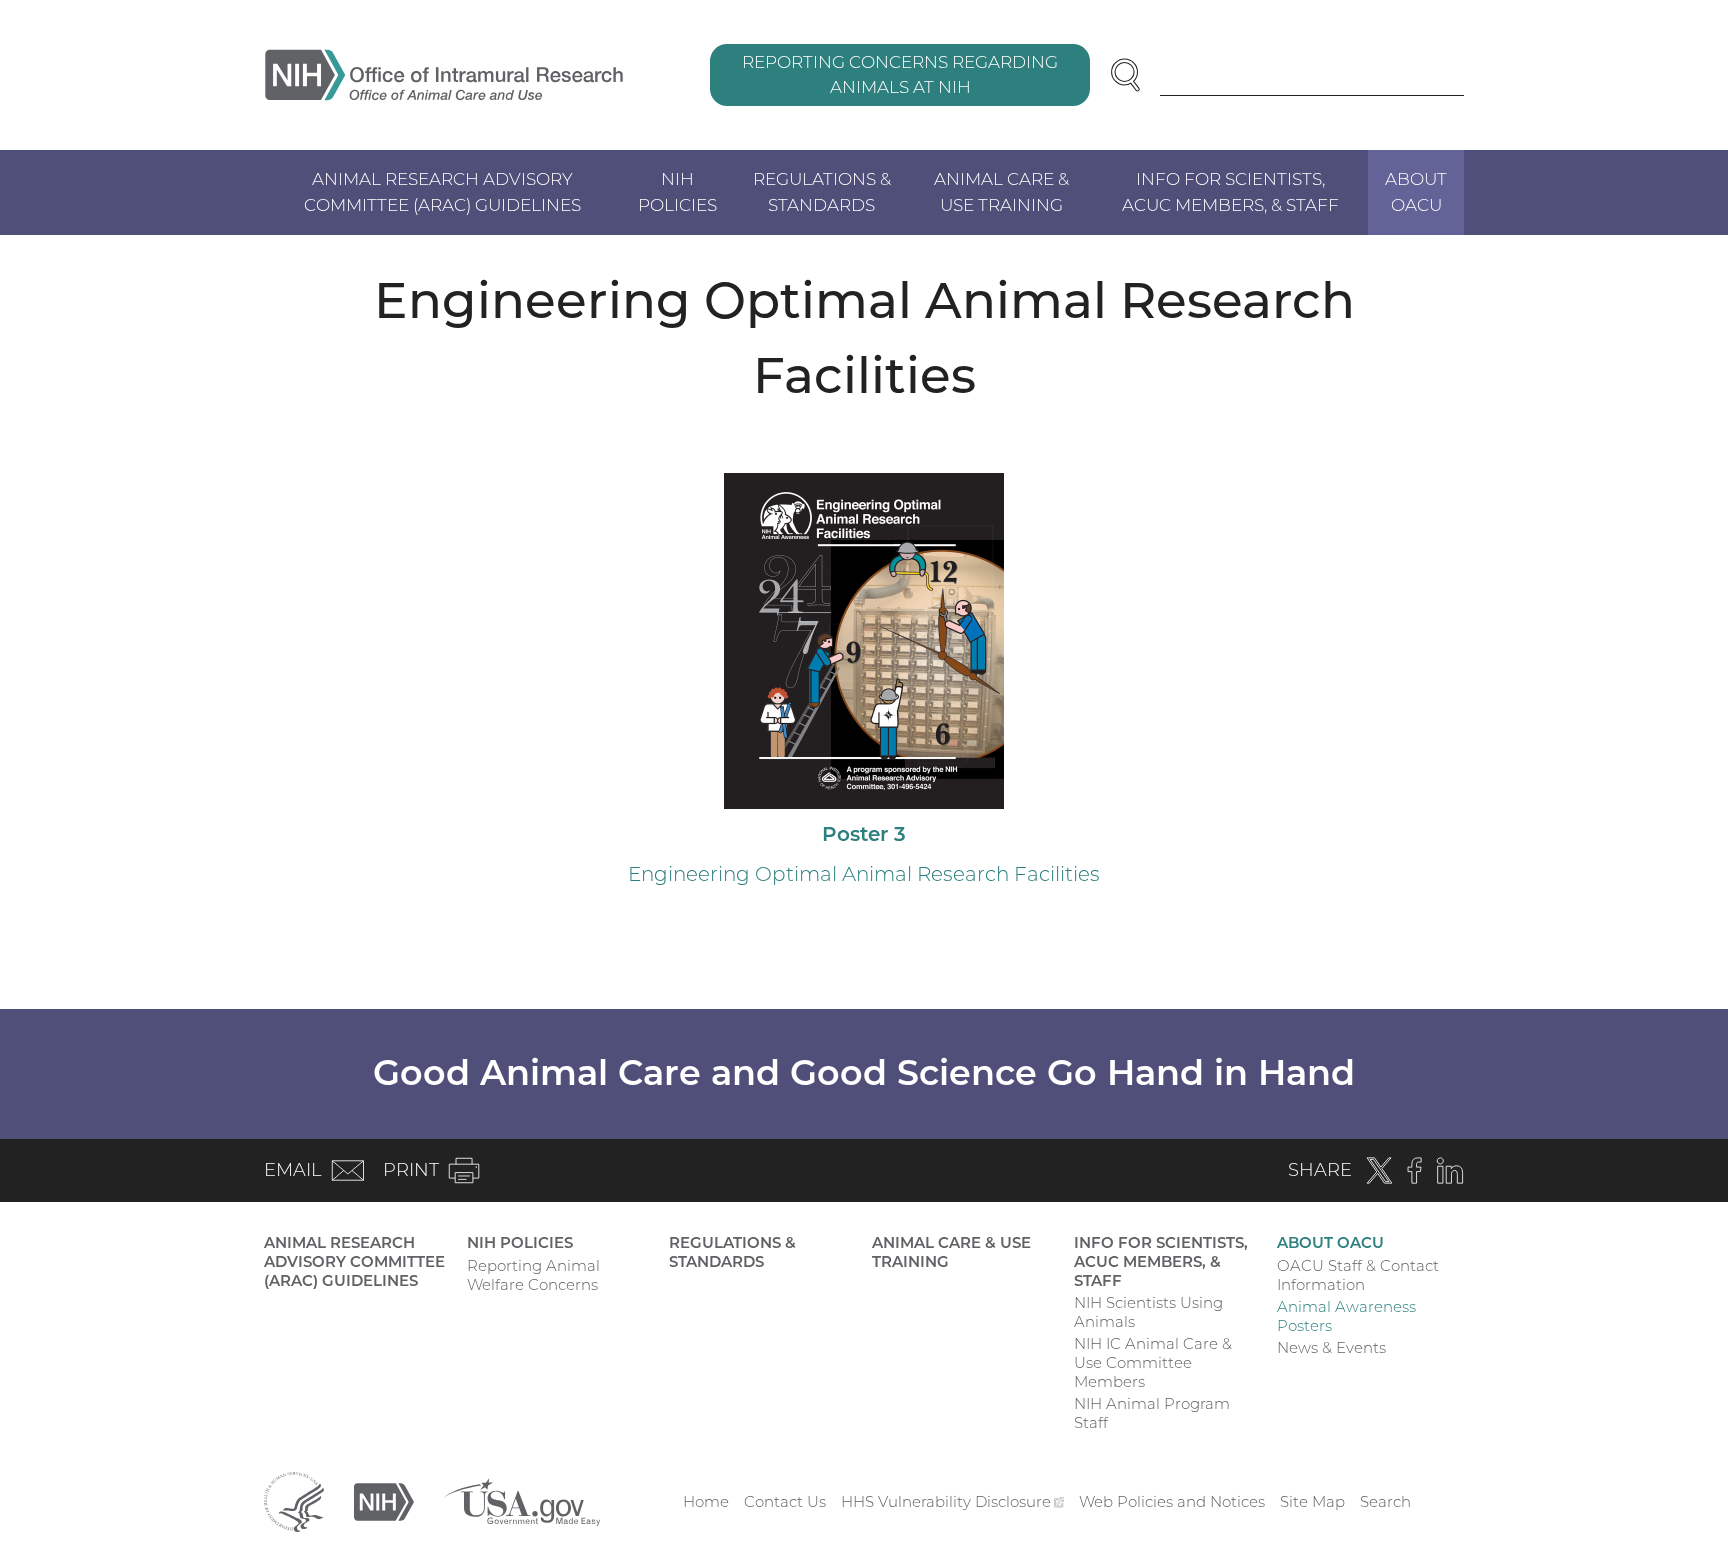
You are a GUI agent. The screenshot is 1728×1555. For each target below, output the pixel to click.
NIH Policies (677, 192)
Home (706, 1501)
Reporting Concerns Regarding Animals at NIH (900, 75)
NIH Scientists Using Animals (1148, 1312)
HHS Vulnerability (953, 1501)
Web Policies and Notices (1172, 1501)
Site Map (1312, 1501)
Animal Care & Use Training (1001, 192)
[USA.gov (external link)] (522, 1500)
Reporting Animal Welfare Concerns (533, 1275)
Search (1385, 1501)
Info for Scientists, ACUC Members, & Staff (1230, 192)
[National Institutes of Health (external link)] (384, 1500)
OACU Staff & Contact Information (1358, 1275)
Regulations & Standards (822, 192)
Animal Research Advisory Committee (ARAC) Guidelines (442, 192)
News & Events (1331, 1347)
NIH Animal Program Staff (1152, 1413)
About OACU (1416, 192)
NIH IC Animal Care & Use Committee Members (1153, 1362)
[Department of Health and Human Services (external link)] (294, 1500)
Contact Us (785, 1501)
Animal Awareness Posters (1346, 1316)
